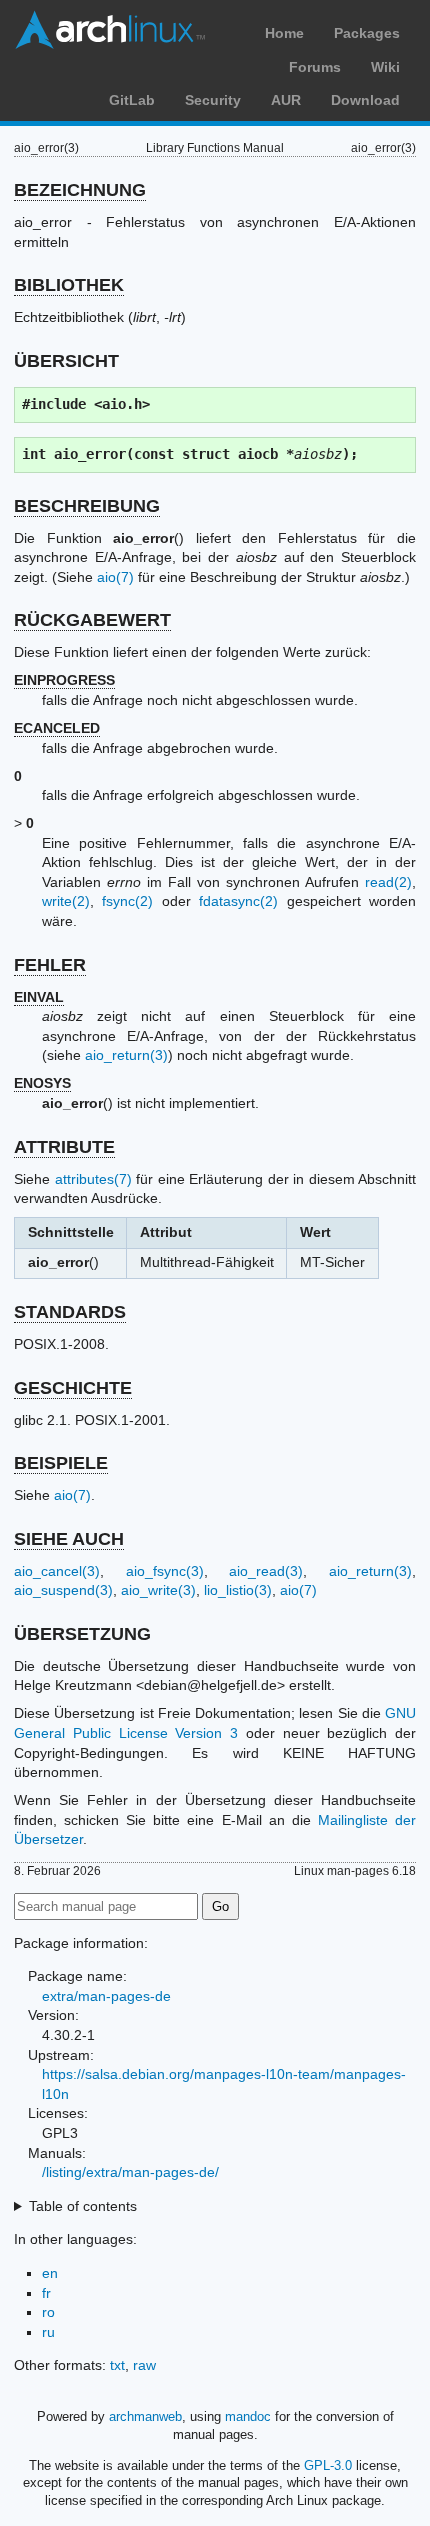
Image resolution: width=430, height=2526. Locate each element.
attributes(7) (93, 1179)
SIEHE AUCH (69, 1539)
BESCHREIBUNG (87, 506)
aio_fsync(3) (165, 1571)
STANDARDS (70, 1312)
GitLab (132, 100)
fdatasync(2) (238, 901)
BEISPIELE (61, 1463)
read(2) (388, 882)
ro (48, 2312)
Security (213, 100)
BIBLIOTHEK (69, 285)
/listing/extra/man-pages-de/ (130, 2172)
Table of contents (83, 2206)
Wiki (385, 67)
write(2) (66, 901)
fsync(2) (127, 901)
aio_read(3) (266, 1571)
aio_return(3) (126, 1055)
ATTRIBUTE (64, 1147)
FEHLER (50, 965)
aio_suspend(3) (63, 1590)
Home (284, 33)
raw (144, 2365)
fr (46, 2293)
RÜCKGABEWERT (92, 620)
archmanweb (145, 2416)
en (50, 2273)
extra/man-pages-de (106, 1996)
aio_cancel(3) (57, 1571)
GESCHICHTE (73, 1388)
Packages (367, 33)
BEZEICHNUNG (80, 190)
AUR (286, 100)
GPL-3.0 (328, 2465)
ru (48, 2332)
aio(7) (115, 577)
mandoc (248, 2416)
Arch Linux (110, 30)
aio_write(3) (158, 1590)
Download (365, 100)
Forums (315, 67)
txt (117, 2365)
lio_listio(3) (238, 1590)
